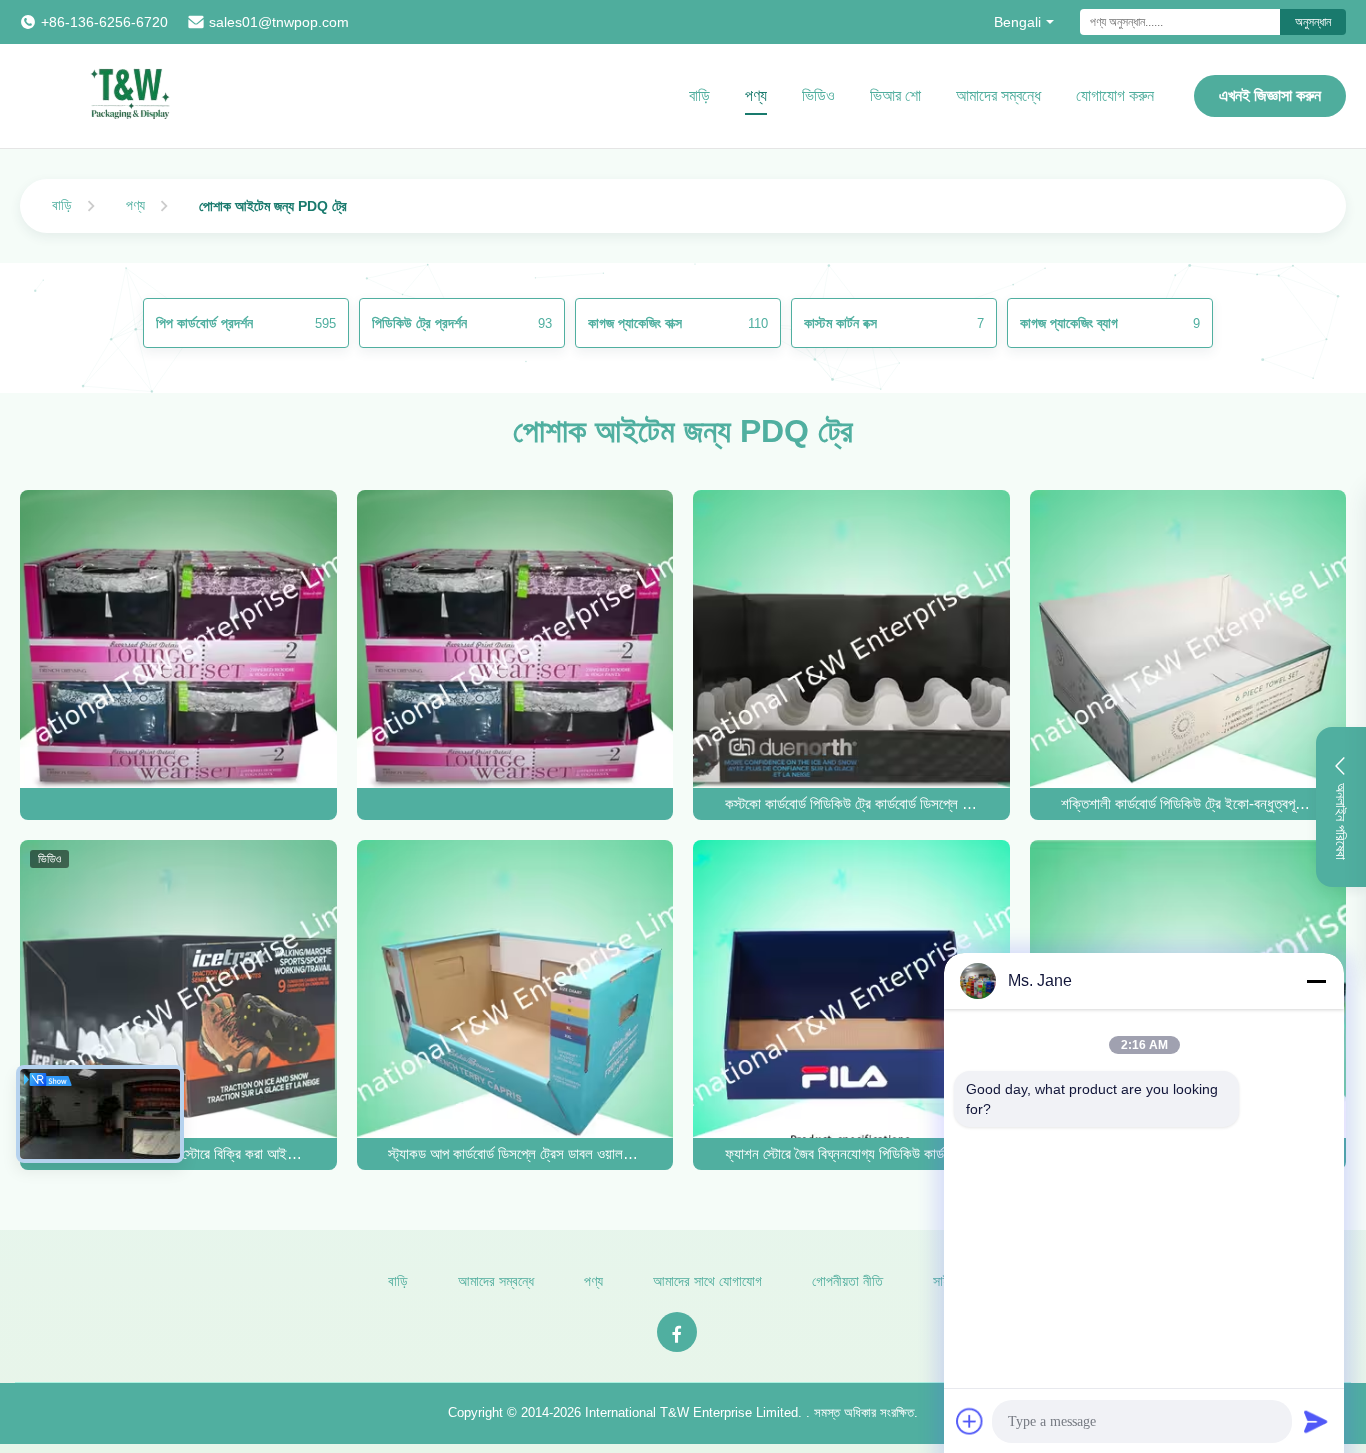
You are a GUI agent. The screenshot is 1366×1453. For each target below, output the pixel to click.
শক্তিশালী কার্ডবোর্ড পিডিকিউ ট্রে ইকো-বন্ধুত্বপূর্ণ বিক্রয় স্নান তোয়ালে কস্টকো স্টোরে (1187, 803)
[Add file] (970, 1421)
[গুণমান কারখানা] (178, 804)
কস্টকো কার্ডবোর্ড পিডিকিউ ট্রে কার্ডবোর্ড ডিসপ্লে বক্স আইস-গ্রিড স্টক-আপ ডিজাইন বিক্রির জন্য (851, 803)
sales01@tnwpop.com (279, 22)
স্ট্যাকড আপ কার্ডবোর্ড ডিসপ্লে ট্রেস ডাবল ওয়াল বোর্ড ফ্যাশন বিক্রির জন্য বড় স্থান (514, 1153)
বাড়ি (699, 95)
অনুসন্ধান (1313, 22)
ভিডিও (818, 95)
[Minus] (1316, 981)
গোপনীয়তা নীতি (847, 1281)
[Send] (1316, 1421)
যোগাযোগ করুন (1115, 95)
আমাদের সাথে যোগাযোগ (707, 1281)
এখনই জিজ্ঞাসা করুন (1270, 95)
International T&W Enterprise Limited (691, 1412)
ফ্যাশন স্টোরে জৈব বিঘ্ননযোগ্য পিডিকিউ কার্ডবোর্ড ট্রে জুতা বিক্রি (851, 1153)
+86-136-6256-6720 (104, 22)
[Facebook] (677, 1332)
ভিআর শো (895, 95)
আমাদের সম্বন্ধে (998, 95)
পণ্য (756, 95)
